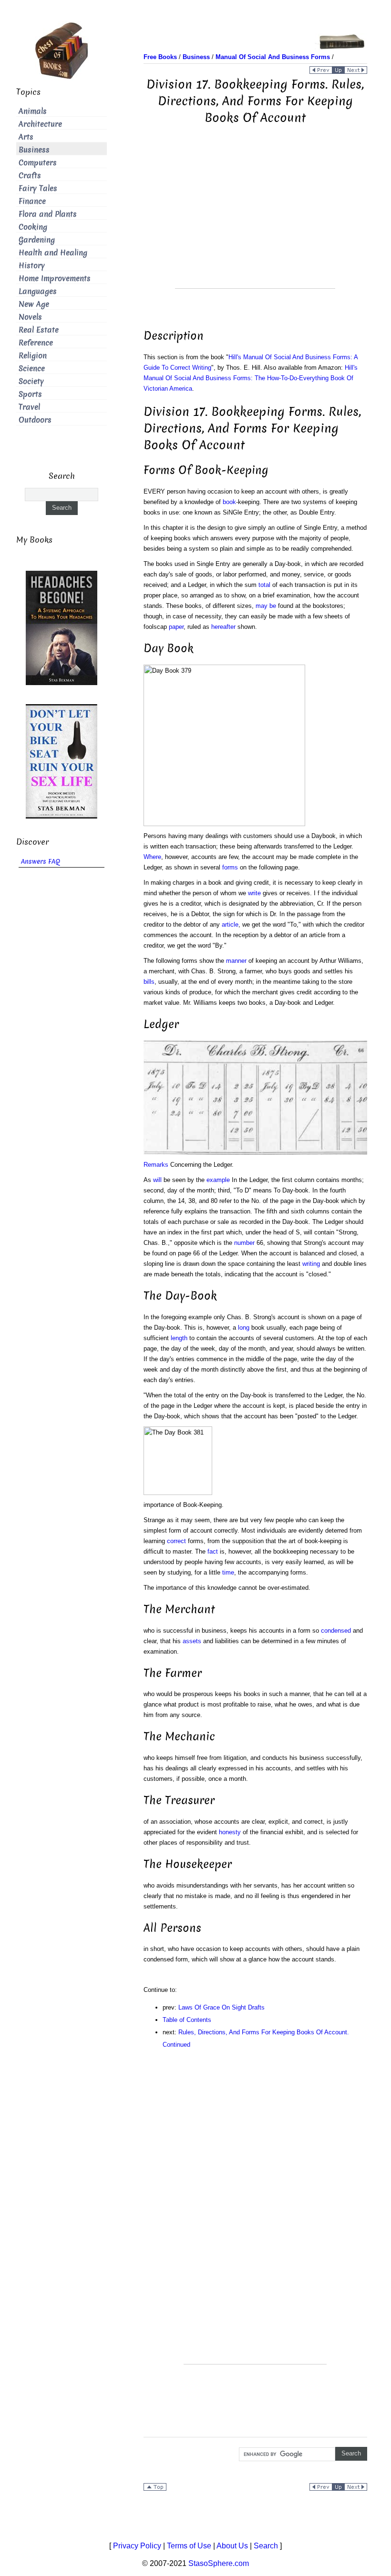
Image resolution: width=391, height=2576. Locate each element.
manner (236, 961)
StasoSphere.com (219, 2563)
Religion (33, 356)
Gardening (37, 240)
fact (213, 1551)
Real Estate (39, 330)
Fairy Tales (38, 188)
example (218, 1180)
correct (176, 1541)
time (228, 1572)
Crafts (30, 176)
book (229, 502)
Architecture (40, 124)
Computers (38, 163)
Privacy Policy (137, 2546)
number (244, 1243)
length (179, 1338)
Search (266, 2546)
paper (176, 627)
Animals (33, 111)
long (244, 1328)
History (32, 266)
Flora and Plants (48, 214)
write (254, 893)
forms (230, 867)
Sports (30, 394)
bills (149, 982)
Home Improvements (55, 278)
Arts (26, 137)
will (157, 1180)
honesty (230, 1832)
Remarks (156, 1165)
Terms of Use (189, 2546)
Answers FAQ (41, 862)
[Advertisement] (255, 222)
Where (152, 857)
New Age (34, 304)
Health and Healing (53, 253)
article (230, 924)
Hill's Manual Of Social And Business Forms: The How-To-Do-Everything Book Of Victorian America (251, 378)
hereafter (223, 627)
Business (34, 150)
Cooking (33, 227)
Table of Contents (187, 2020)
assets (192, 1641)
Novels (30, 317)
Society (31, 381)
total (264, 585)
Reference (36, 343)
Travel (29, 407)
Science (32, 369)
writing (311, 1264)
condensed (336, 1631)
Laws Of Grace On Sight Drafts (221, 2007)
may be (266, 606)
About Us (232, 2546)
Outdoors (35, 420)
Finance (32, 201)
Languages (38, 291)
